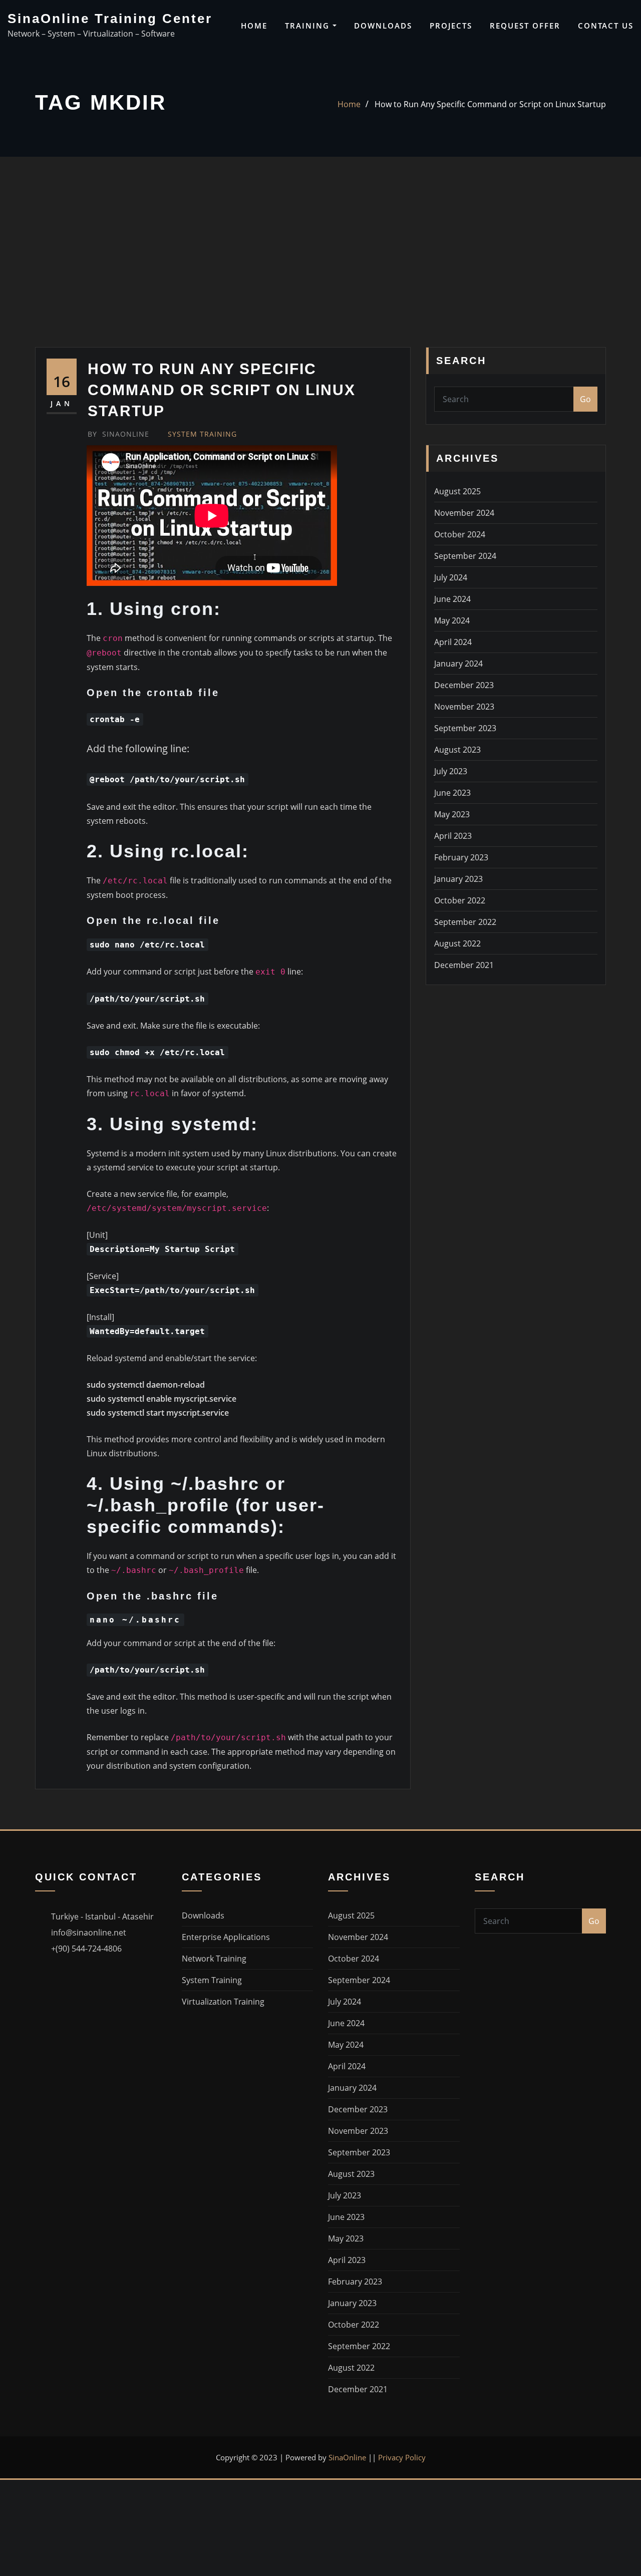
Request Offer (525, 26)
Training (309, 26)
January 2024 (458, 664)
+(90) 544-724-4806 (86, 1949)
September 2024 (465, 556)
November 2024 (464, 513)
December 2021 (464, 965)
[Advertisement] (320, 272)
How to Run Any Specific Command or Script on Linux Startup (490, 104)
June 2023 (452, 793)
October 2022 (460, 900)
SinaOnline (118, 434)
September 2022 (465, 922)
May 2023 (452, 814)
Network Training (214, 1959)
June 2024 (452, 599)
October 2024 (460, 534)
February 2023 (461, 857)
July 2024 (451, 577)
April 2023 (453, 836)
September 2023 (465, 728)
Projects (451, 26)
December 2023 (464, 685)
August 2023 (457, 750)
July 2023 (451, 771)
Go (585, 399)
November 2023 (464, 707)
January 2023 (458, 879)
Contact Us (606, 26)
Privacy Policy (402, 2457)
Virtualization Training (223, 2002)
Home (254, 26)
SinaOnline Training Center (110, 19)
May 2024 (452, 620)
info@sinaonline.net (89, 1933)
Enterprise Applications (226, 1937)
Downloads (383, 26)
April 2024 (453, 642)
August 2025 (457, 491)
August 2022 (457, 943)
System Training (202, 434)
